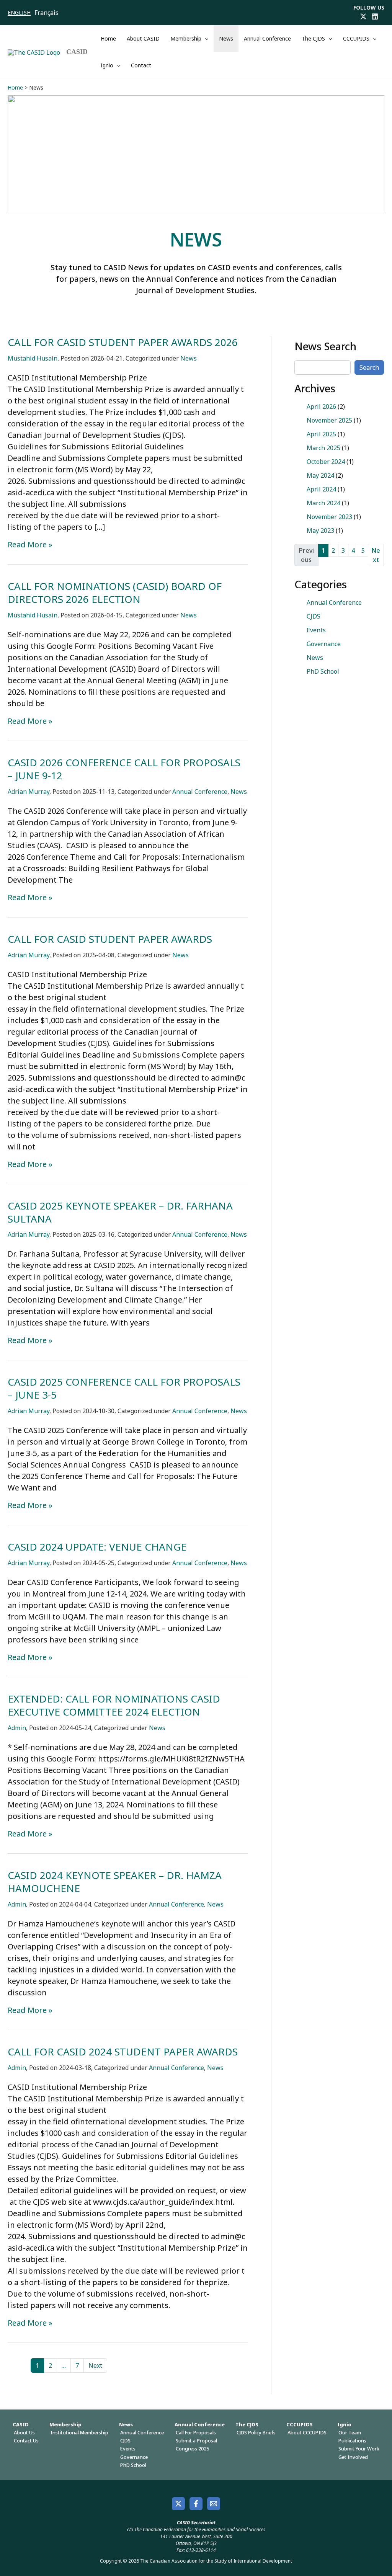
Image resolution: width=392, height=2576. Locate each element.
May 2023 (320, 531)
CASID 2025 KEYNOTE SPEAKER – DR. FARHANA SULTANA (120, 1212)
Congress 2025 (192, 2449)
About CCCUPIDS (307, 2432)
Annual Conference (267, 38)
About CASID (143, 38)
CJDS (314, 616)
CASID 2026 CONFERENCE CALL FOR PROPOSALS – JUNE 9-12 (124, 769)
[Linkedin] (375, 16)
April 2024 (321, 489)
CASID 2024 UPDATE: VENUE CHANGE (97, 1547)
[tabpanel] (339, 469)
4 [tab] (353, 550)
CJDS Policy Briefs (256, 2432)
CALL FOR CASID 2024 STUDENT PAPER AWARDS (123, 2052)
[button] (205, 39)
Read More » (30, 545)
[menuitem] (21, 13)
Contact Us (26, 2441)
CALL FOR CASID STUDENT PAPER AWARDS (110, 939)
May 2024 (320, 475)
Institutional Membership (79, 2432)
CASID (77, 52)
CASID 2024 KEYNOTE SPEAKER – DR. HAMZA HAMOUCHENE (115, 1882)
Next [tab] (376, 555)
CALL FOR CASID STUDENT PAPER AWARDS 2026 (123, 342)
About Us (24, 2432)
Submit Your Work (359, 2449)
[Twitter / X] (363, 16)
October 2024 (326, 462)
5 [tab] (363, 550)
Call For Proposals (196, 2432)
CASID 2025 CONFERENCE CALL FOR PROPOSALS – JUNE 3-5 (124, 1388)
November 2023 (329, 517)
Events (316, 630)
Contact (141, 65)
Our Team (350, 2432)
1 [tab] (323, 550)
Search (369, 367)
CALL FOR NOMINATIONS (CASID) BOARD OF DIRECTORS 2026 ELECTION (115, 593)
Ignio (107, 65)
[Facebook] (196, 2504)
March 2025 (323, 448)
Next (95, 2365)
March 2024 (323, 503)
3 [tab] (343, 550)
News (226, 38)
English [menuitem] (19, 12)
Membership (186, 38)
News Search (325, 346)
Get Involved (353, 2457)
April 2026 (321, 406)
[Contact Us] (214, 2504)
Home (108, 38)
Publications (352, 2441)
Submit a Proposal (196, 2441)
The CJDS (313, 38)
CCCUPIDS (356, 38)
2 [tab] (333, 550)
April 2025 (321, 434)
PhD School (323, 671)
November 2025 (329, 420)
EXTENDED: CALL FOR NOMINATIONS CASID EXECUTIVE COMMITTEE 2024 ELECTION (114, 1705)
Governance (324, 644)
